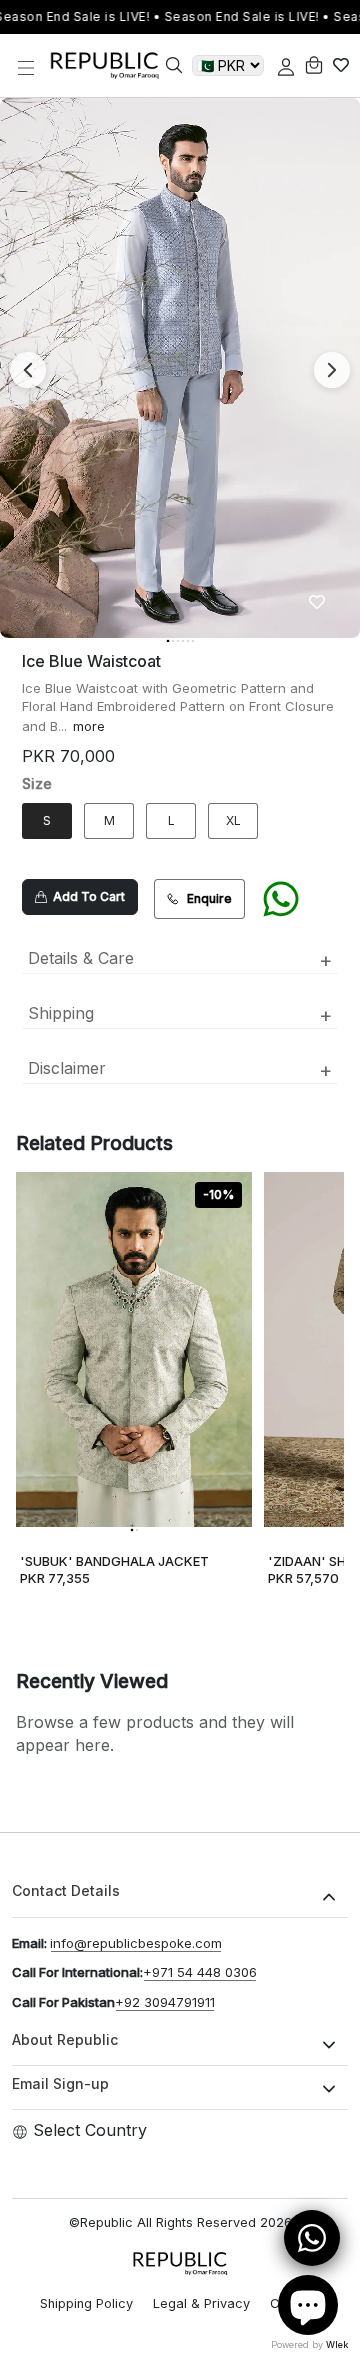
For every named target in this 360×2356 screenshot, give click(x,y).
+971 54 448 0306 (200, 1972)
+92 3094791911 (165, 2002)
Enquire (209, 898)
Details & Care (180, 960)
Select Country (90, 2130)
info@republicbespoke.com (136, 1943)
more (89, 726)
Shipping (180, 1015)
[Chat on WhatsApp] (281, 899)
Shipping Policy (86, 2303)
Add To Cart (86, 896)
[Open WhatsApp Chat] (312, 2238)
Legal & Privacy (201, 2303)
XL (233, 820)
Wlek (337, 2344)
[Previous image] (28, 370)
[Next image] (332, 370)
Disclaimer (180, 1070)
